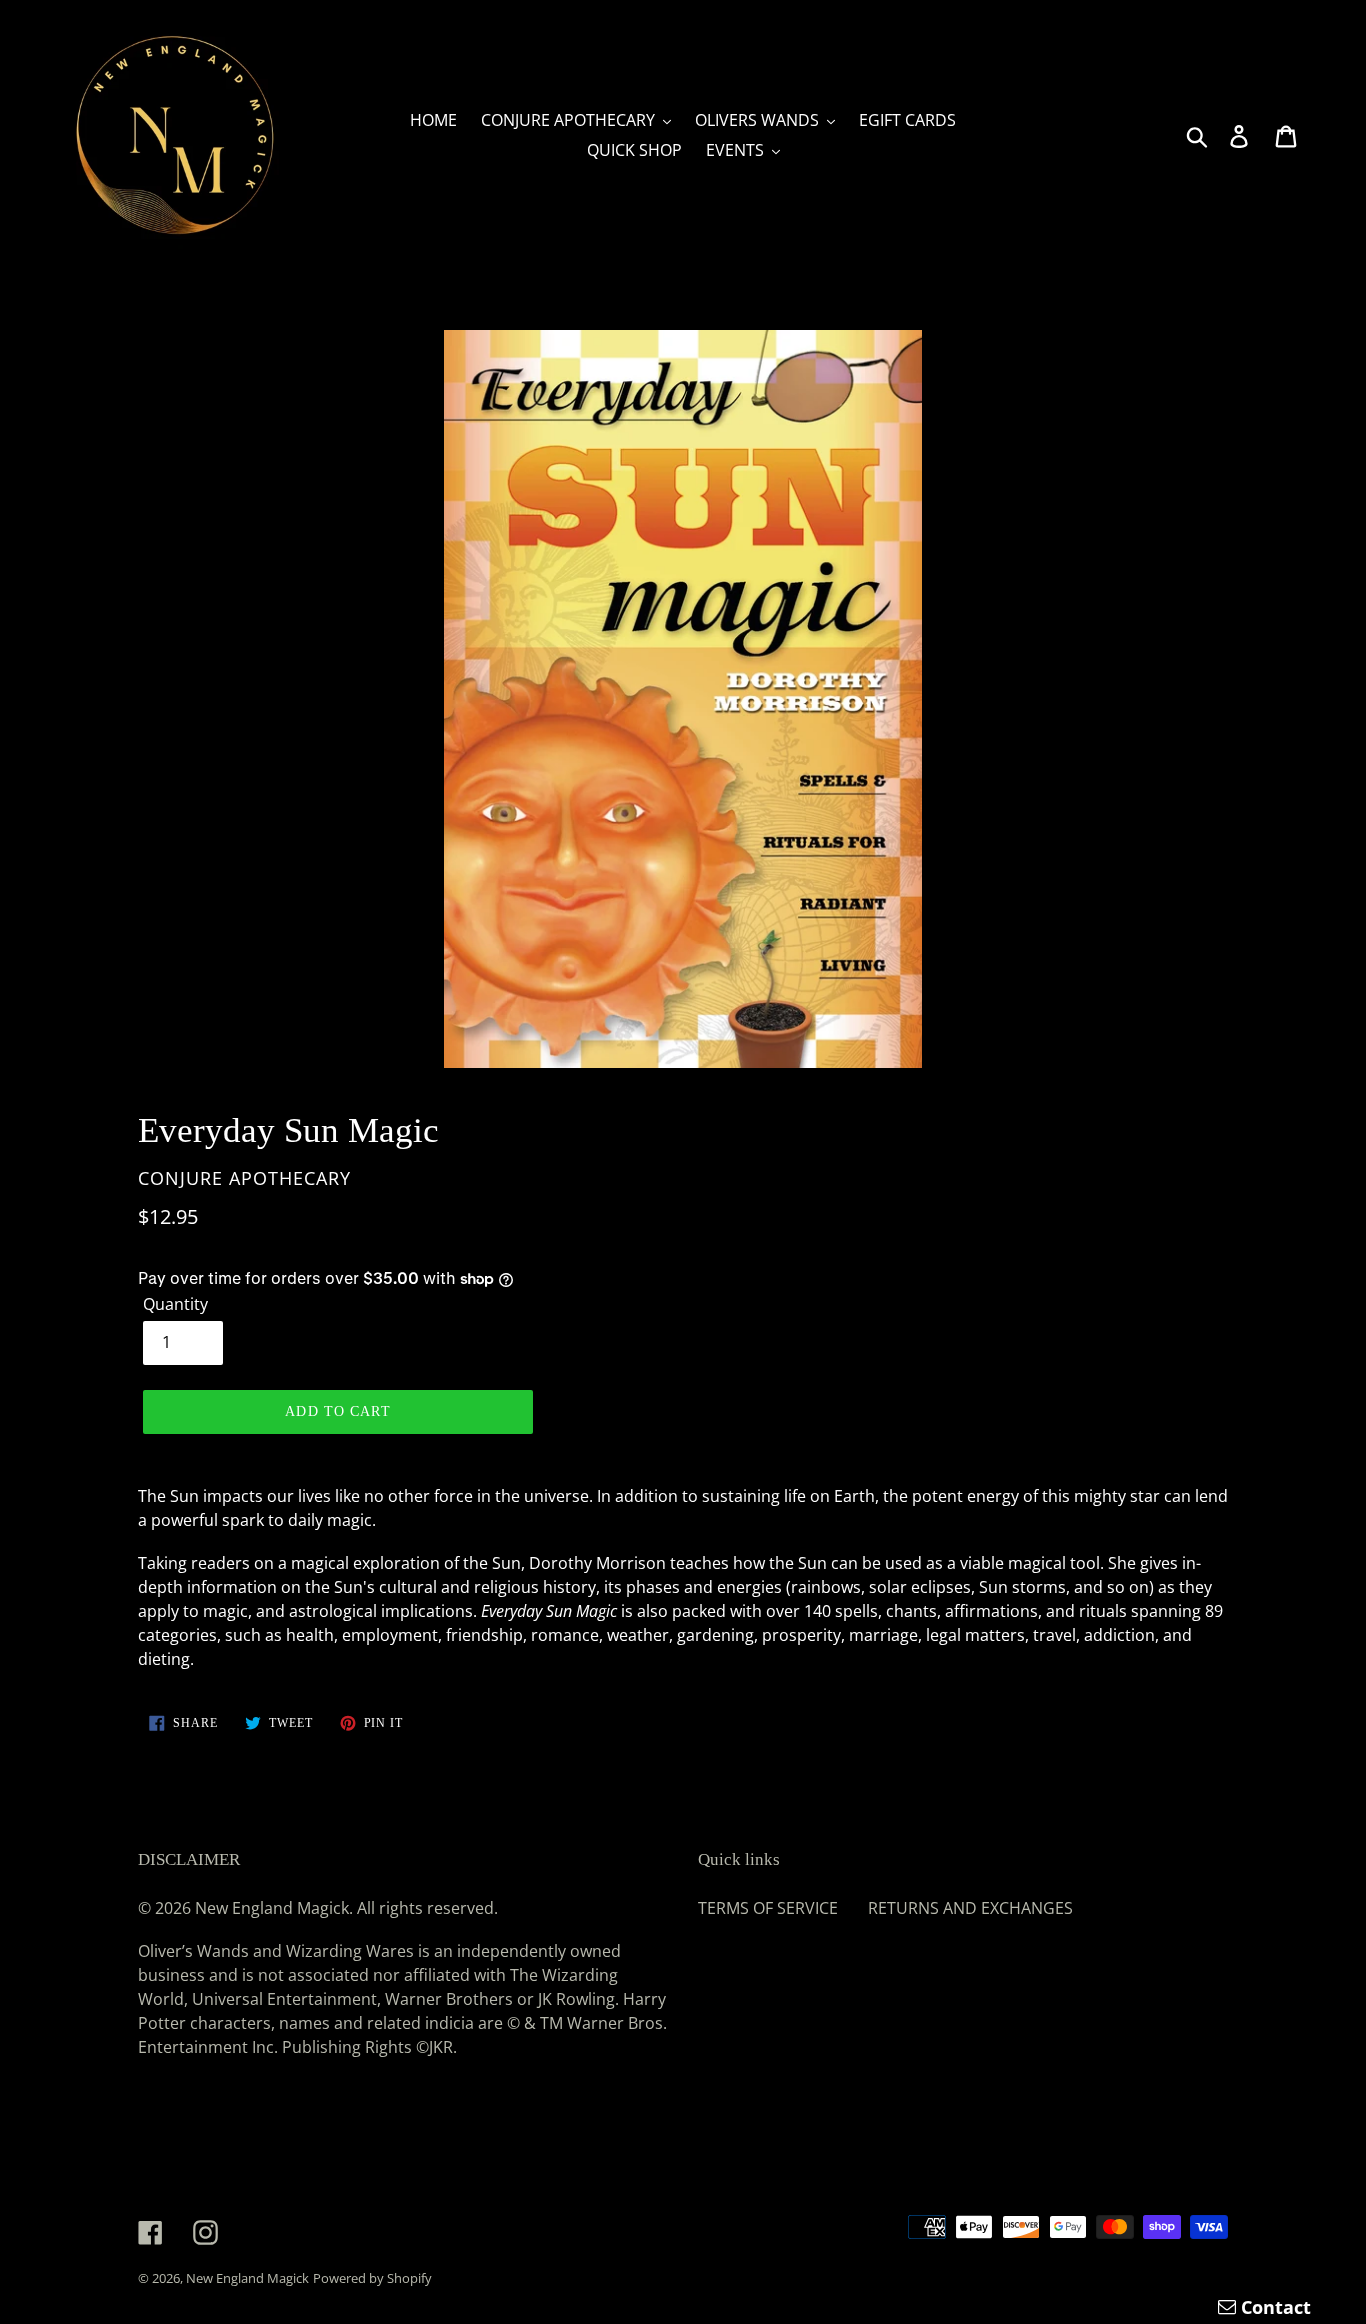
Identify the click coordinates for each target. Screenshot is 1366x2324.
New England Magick (247, 2278)
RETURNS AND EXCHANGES (970, 1908)
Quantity (175, 1304)
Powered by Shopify (372, 2278)
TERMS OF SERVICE (768, 1908)
